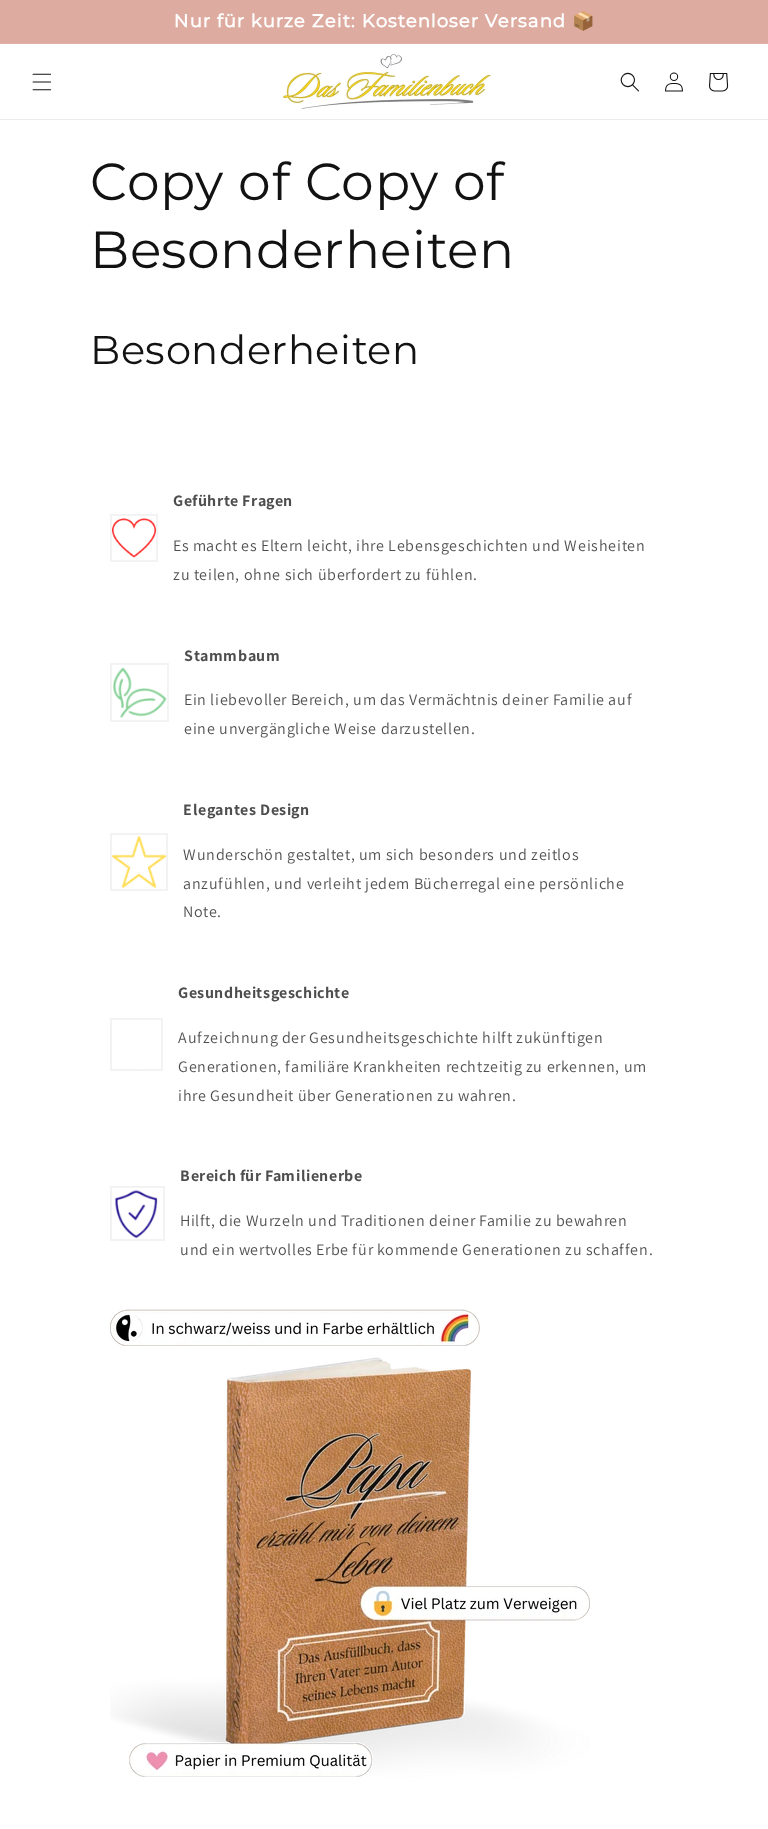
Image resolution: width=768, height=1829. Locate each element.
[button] (42, 82)
